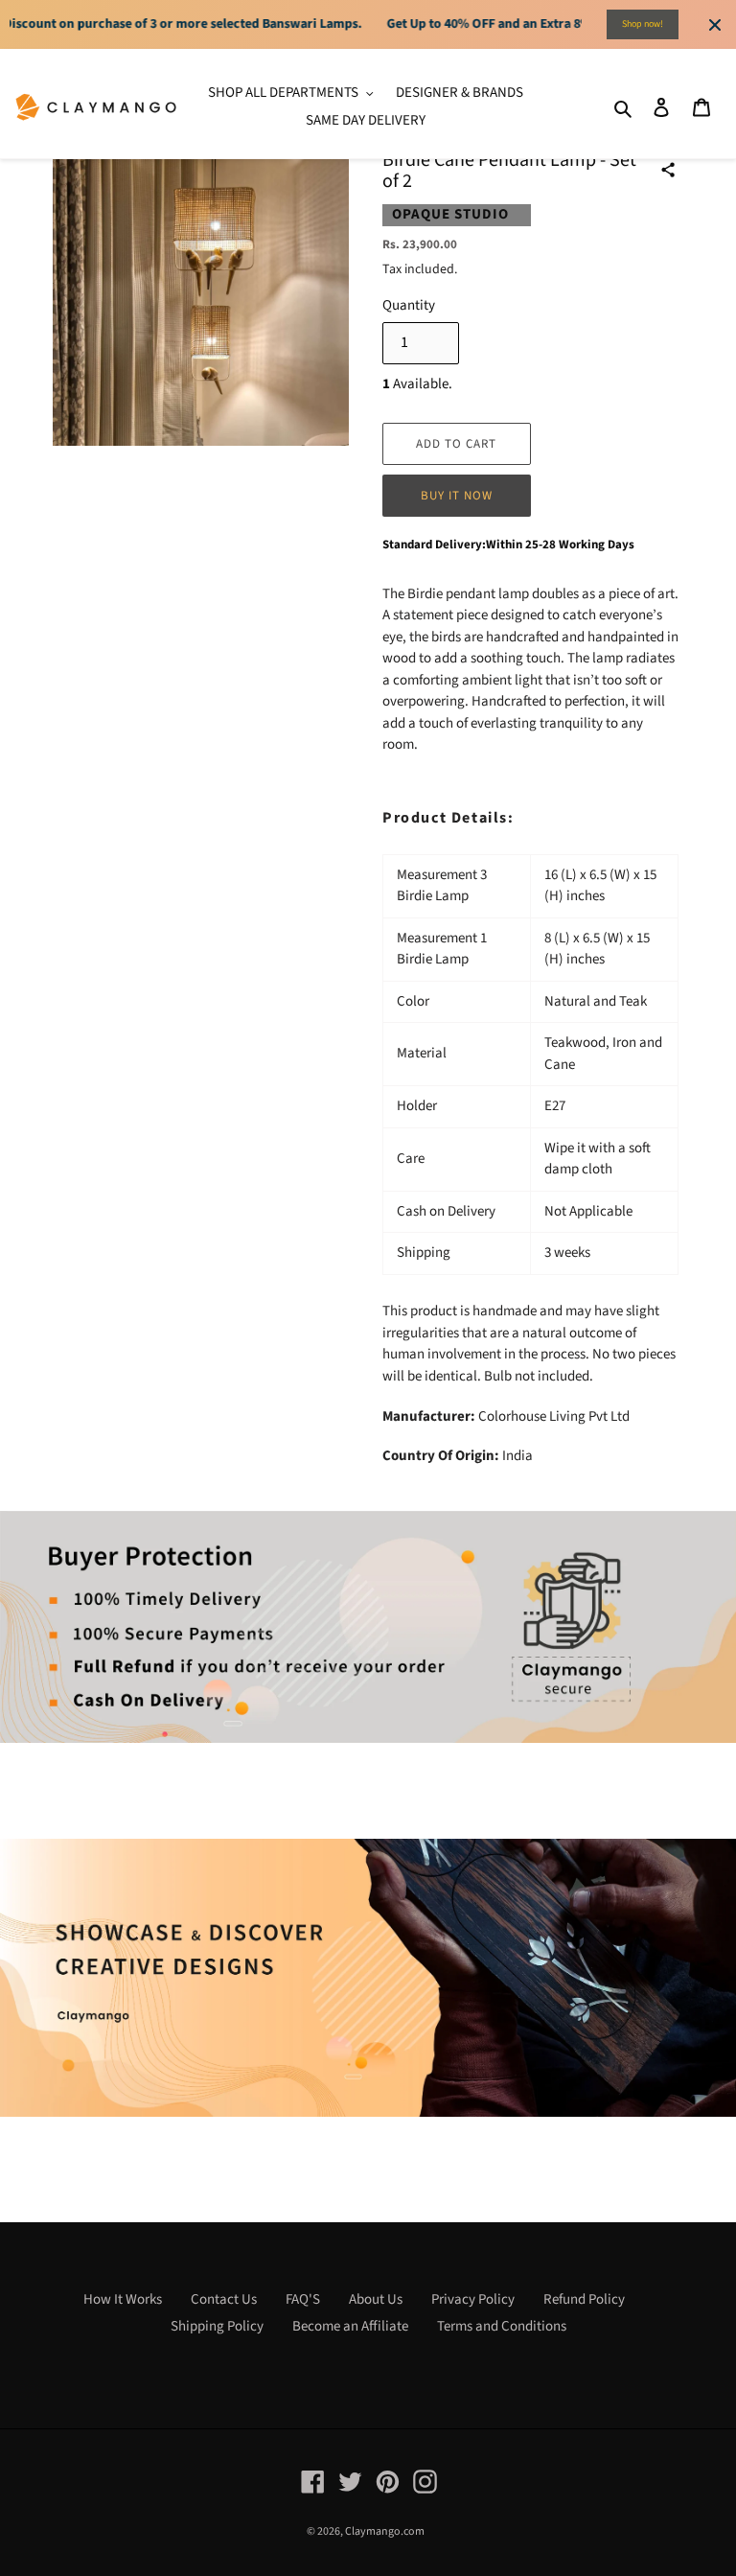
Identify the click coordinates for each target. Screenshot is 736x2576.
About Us (376, 2299)
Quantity (409, 305)
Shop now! (643, 24)
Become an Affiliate (350, 2326)
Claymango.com (385, 2531)
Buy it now (457, 496)
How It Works (123, 2299)
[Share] (668, 170)
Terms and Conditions (502, 2326)
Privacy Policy (473, 2299)
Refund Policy (584, 2299)
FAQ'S (303, 2299)
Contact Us (224, 2299)
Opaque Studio (450, 214)
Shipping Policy (217, 2326)
